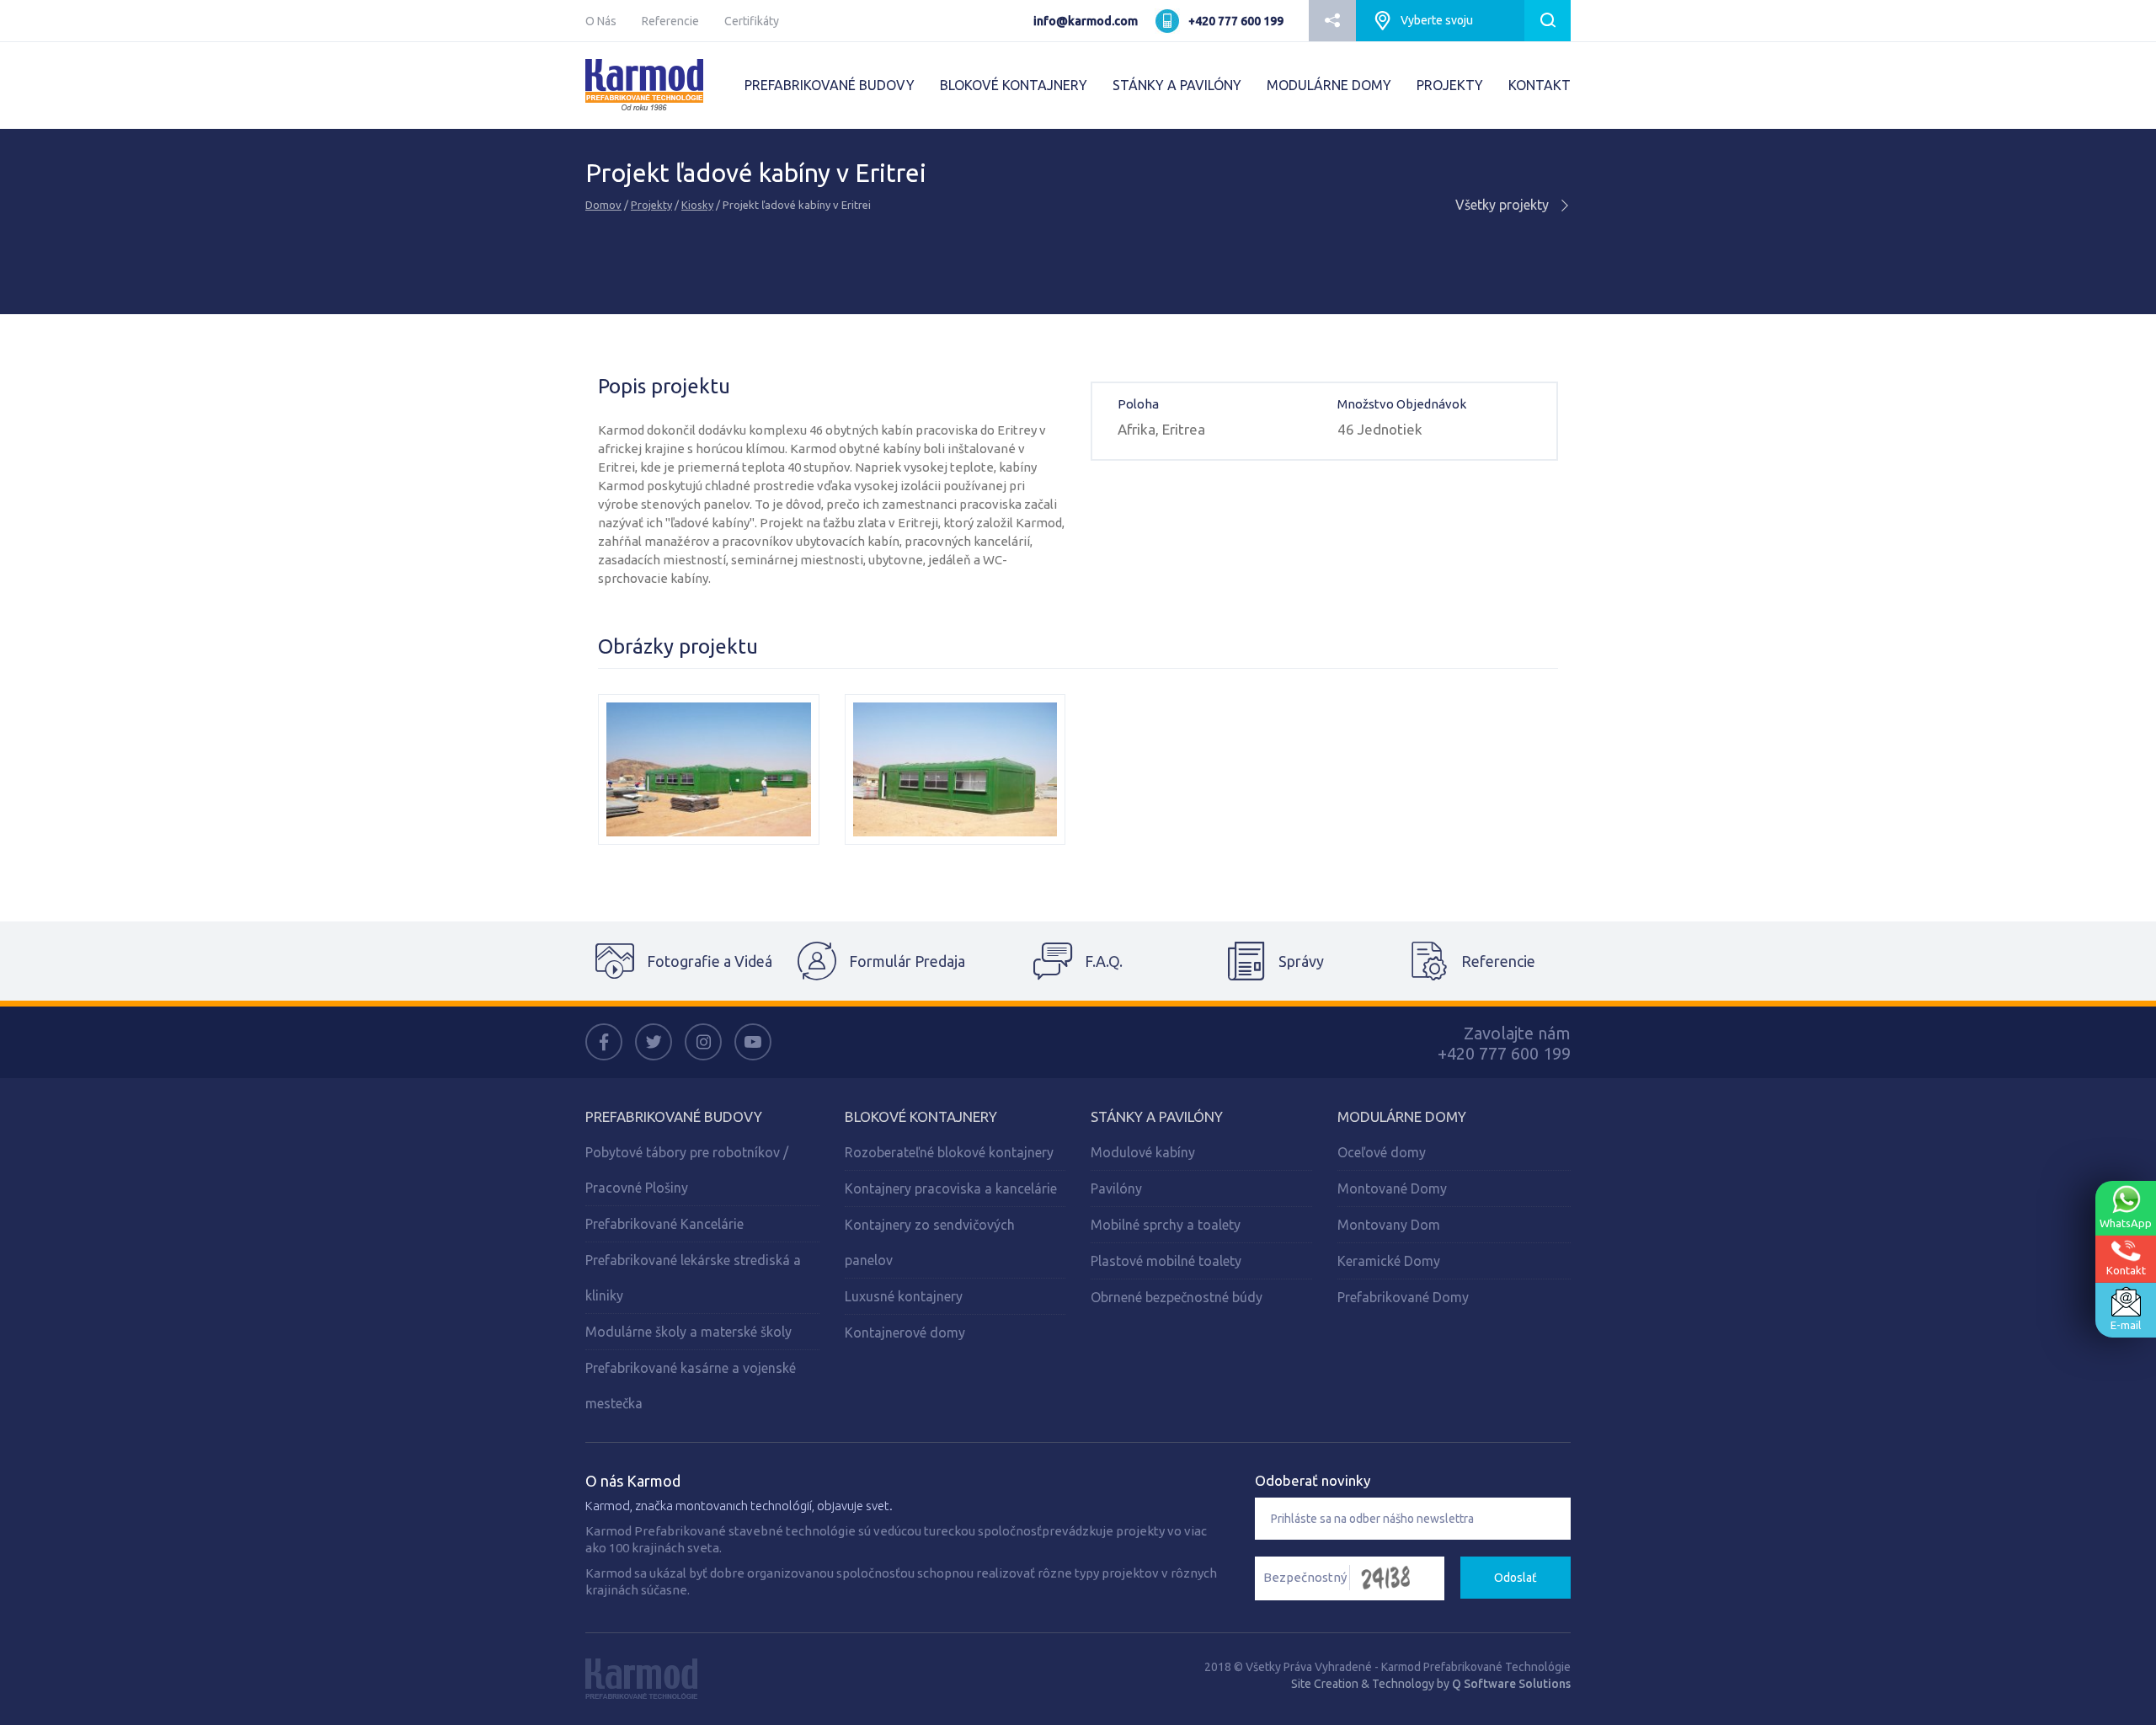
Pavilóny (1116, 1188)
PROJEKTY (1450, 85)
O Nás (601, 21)
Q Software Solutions (1511, 1684)
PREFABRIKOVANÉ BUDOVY (830, 85)
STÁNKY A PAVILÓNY (1177, 85)
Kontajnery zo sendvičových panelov (930, 1242)
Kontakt (2126, 1270)
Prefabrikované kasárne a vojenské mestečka (691, 1386)
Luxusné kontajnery (904, 1296)
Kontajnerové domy (905, 1332)
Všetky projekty (1504, 205)
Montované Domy (1392, 1188)
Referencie (670, 21)
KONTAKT (1540, 85)
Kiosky (697, 205)
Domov (603, 205)
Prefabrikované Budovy (674, 1116)
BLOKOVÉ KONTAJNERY (1014, 85)
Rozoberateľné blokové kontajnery (949, 1152)
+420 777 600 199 (1236, 21)
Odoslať (1516, 1578)
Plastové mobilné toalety (1166, 1261)
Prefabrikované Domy (1403, 1297)
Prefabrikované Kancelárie (664, 1224)
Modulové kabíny (1143, 1152)
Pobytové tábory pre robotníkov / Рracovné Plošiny (687, 1170)
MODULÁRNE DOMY (1329, 85)
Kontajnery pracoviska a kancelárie (951, 1188)
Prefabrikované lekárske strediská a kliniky (693, 1278)
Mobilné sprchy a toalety (1166, 1225)
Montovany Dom (1389, 1225)
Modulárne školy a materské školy (688, 1332)
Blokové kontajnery (921, 1116)
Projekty (651, 205)
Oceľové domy (1382, 1152)
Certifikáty (752, 21)
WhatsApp (2126, 1223)
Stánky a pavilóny (1157, 1116)
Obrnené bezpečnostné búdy (1177, 1297)
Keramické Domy (1389, 1261)
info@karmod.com (1086, 21)
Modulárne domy (1402, 1116)
